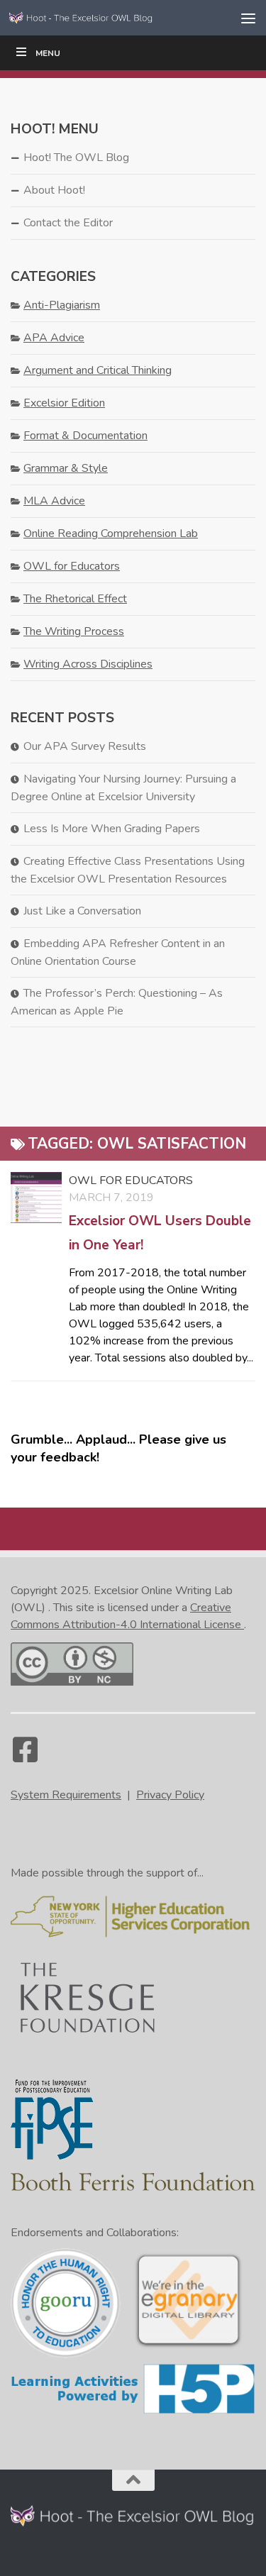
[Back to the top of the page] (133, 2480)
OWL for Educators (131, 1181)
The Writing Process (74, 631)
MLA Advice (54, 501)
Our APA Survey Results (85, 746)
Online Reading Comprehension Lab (111, 534)
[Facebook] (25, 1757)
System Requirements (66, 1795)
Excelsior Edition (64, 403)
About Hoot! (54, 190)
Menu (48, 53)
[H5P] (133, 2411)
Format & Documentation (85, 436)
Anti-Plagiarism (62, 305)
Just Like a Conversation (82, 911)
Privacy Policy (170, 1795)
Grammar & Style (66, 468)
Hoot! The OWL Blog (76, 157)
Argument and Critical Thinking (98, 370)
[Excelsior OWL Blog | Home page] (105, 17)
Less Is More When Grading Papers (112, 829)
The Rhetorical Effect (75, 599)
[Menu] (248, 18)
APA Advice (54, 338)
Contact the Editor (68, 223)
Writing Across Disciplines (88, 664)
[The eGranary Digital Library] (188, 2346)
